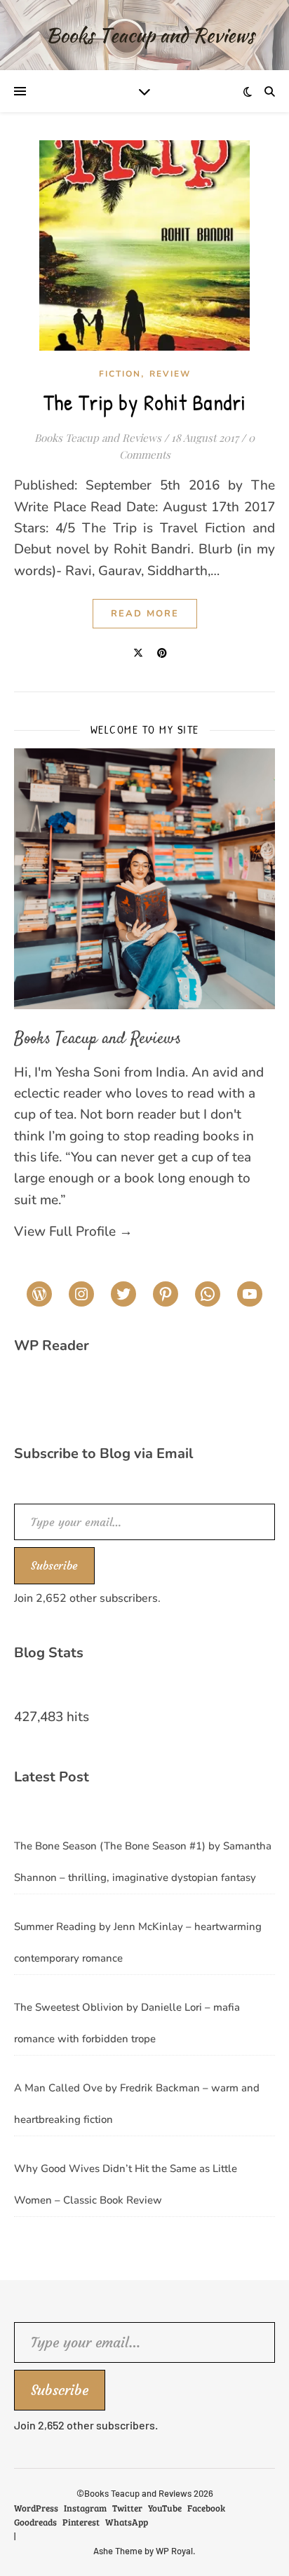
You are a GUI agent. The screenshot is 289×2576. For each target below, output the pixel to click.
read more (145, 614)
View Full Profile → (73, 1232)
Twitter (127, 2508)
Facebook (206, 2508)
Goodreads (35, 2522)
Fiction (120, 374)
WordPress (36, 2508)
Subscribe (54, 1565)
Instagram (85, 2508)
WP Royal (174, 2551)
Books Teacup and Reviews (98, 438)
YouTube (165, 2508)
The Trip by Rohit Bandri (145, 402)
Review (170, 374)
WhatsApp (127, 2522)
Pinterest (81, 2522)
